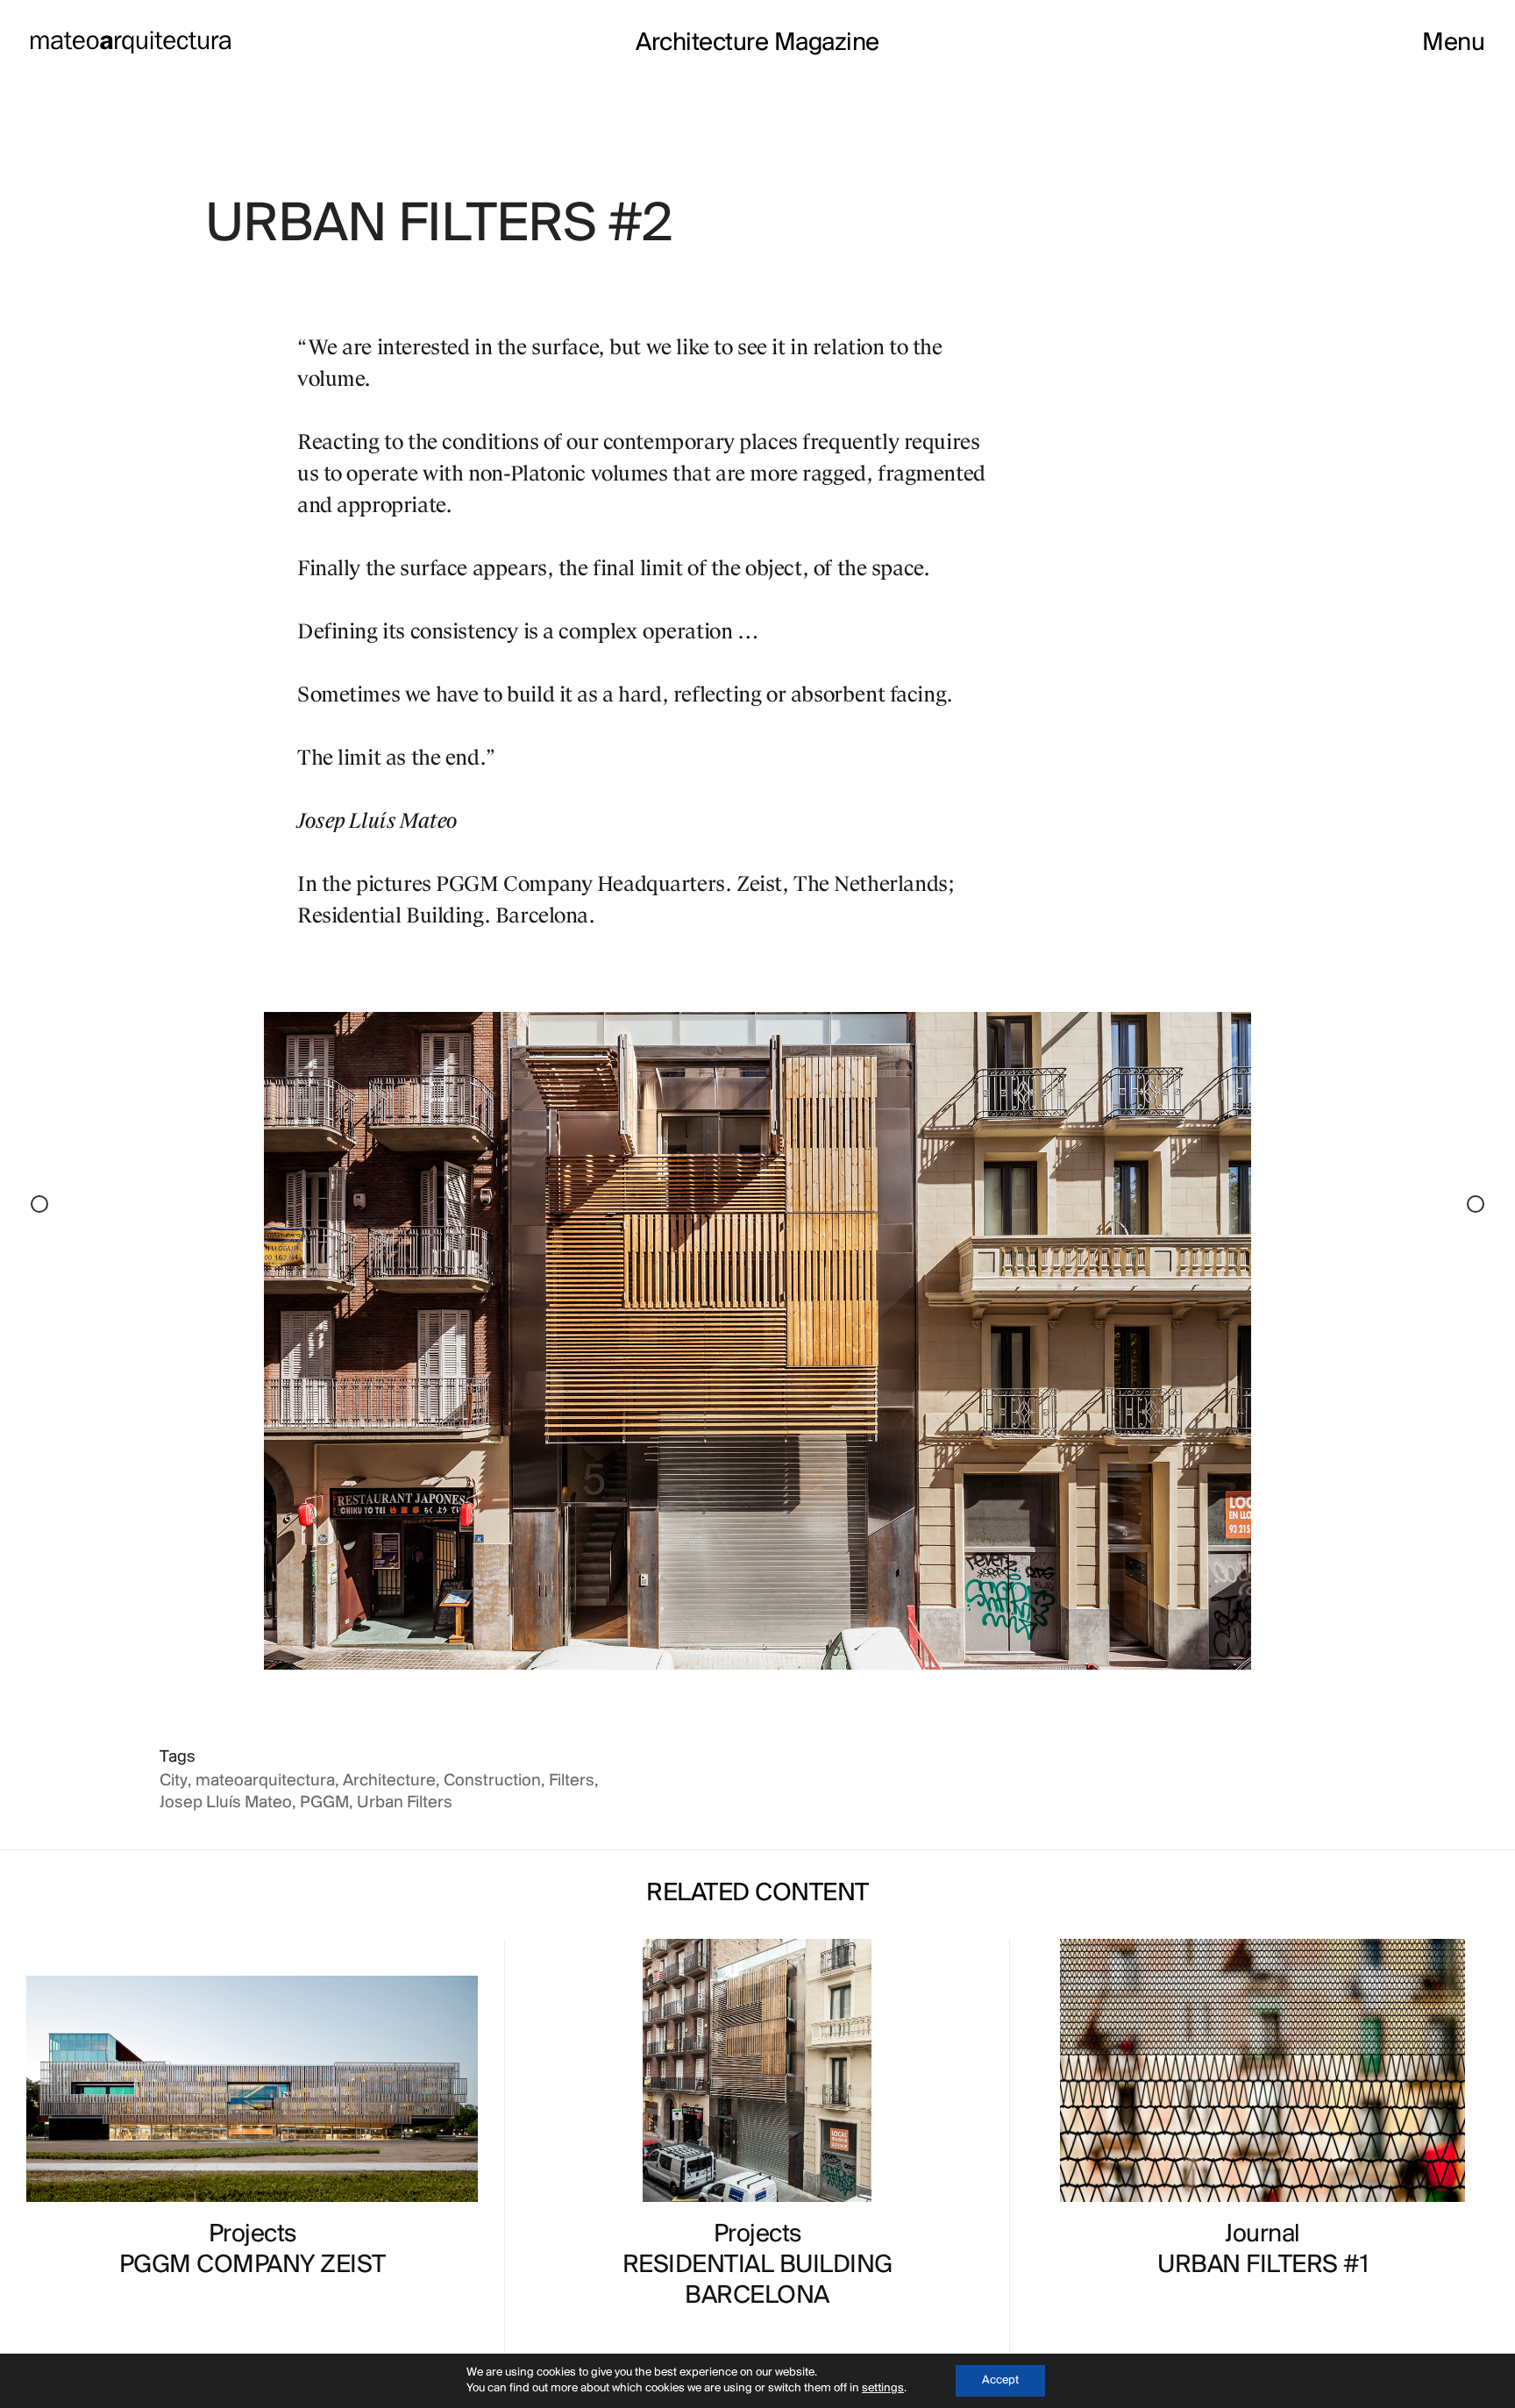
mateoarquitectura (265, 1781)
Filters (572, 1781)
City (174, 1781)
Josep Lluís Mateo (226, 1803)
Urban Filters (405, 1803)
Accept (1000, 2380)
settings (883, 2388)
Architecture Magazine (757, 44)
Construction (492, 1781)
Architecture (389, 1781)
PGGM (324, 1803)
